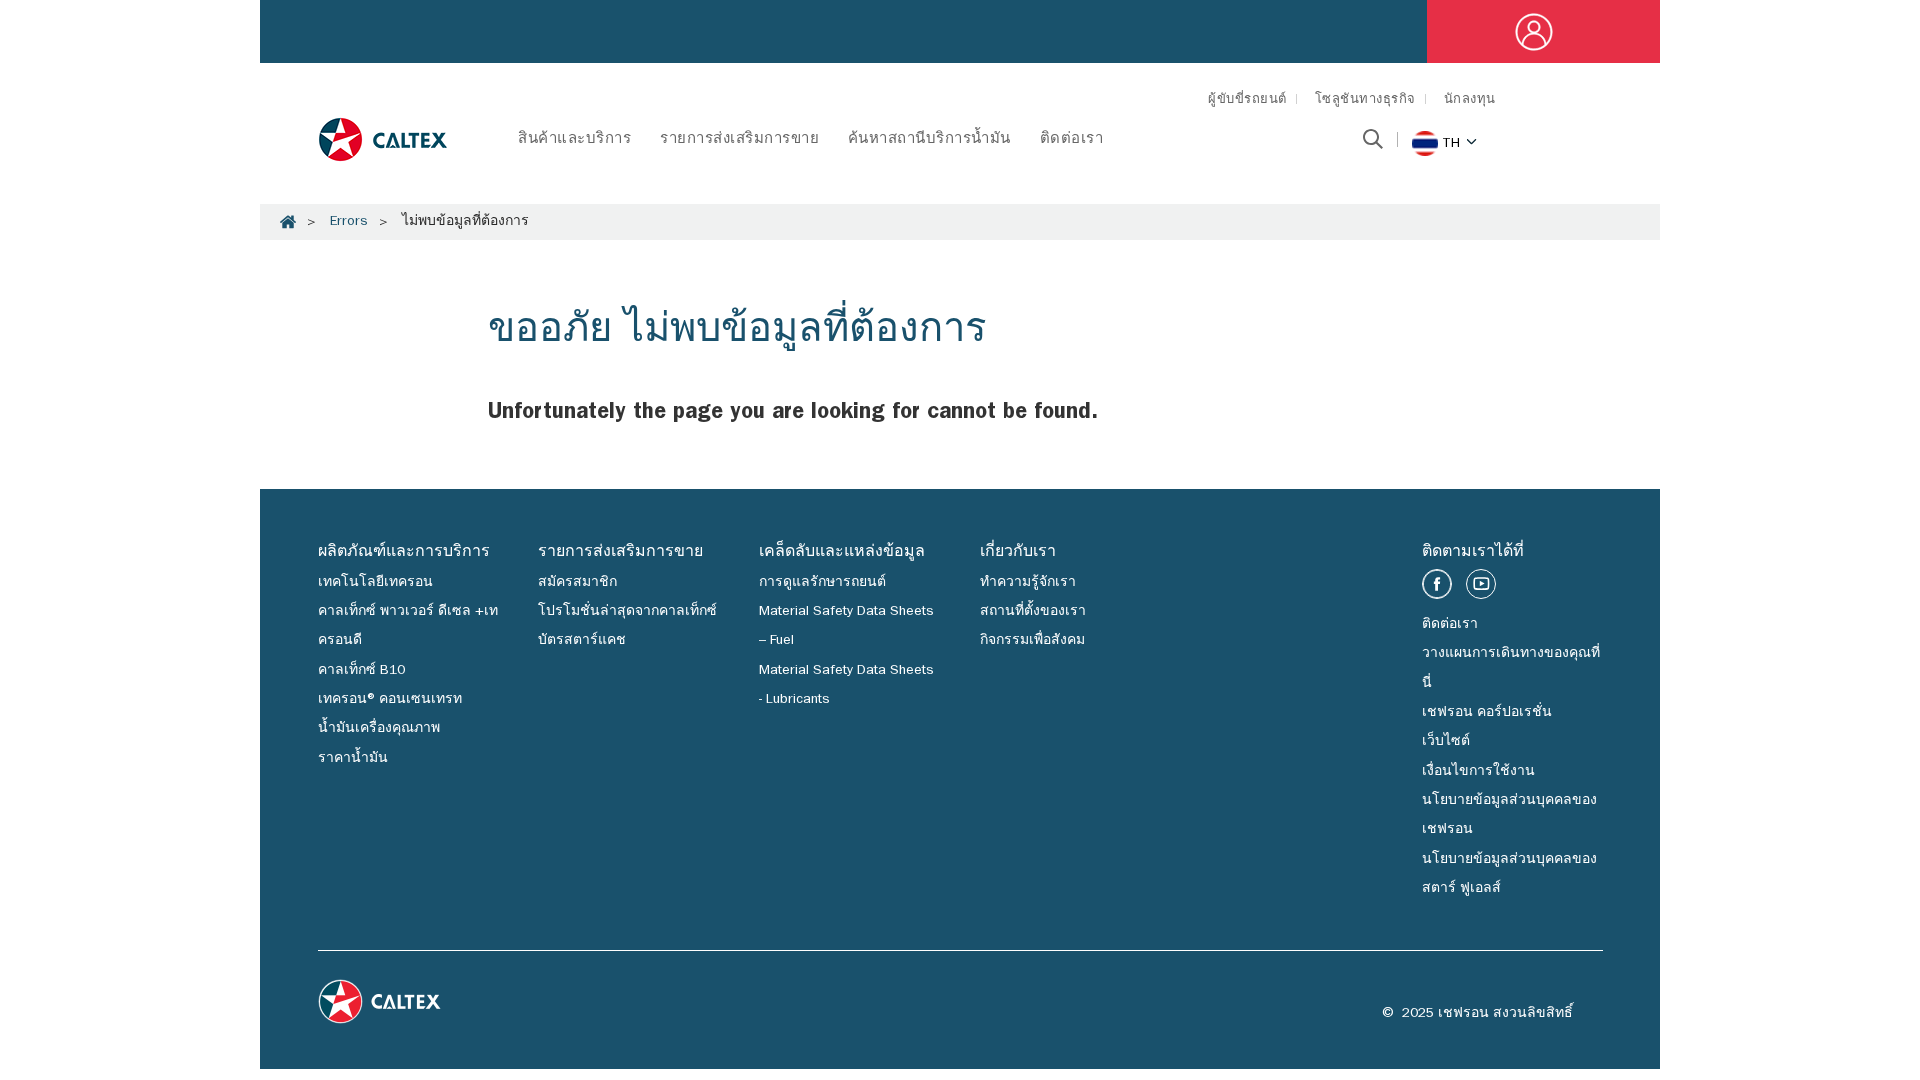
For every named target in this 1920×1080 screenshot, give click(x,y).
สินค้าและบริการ (574, 140)
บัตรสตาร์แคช (582, 641)
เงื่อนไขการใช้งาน (1478, 772)
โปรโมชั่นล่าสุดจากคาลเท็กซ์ (627, 612)
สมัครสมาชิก (577, 583)
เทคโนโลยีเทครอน (375, 583)
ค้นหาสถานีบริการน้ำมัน (929, 140)
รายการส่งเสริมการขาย (739, 140)
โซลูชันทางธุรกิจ (1365, 100)
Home (288, 222)
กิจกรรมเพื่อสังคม (1032, 641)
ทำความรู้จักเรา (1028, 583)
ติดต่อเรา (1072, 140)
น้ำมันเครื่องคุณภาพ (379, 729)
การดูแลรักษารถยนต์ (822, 583)
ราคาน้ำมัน (353, 759)
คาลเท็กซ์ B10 (361, 671)
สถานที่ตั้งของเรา (1033, 612)
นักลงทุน (1470, 100)
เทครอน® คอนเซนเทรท (390, 700)
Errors (349, 222)
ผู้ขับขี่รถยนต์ (1247, 100)
